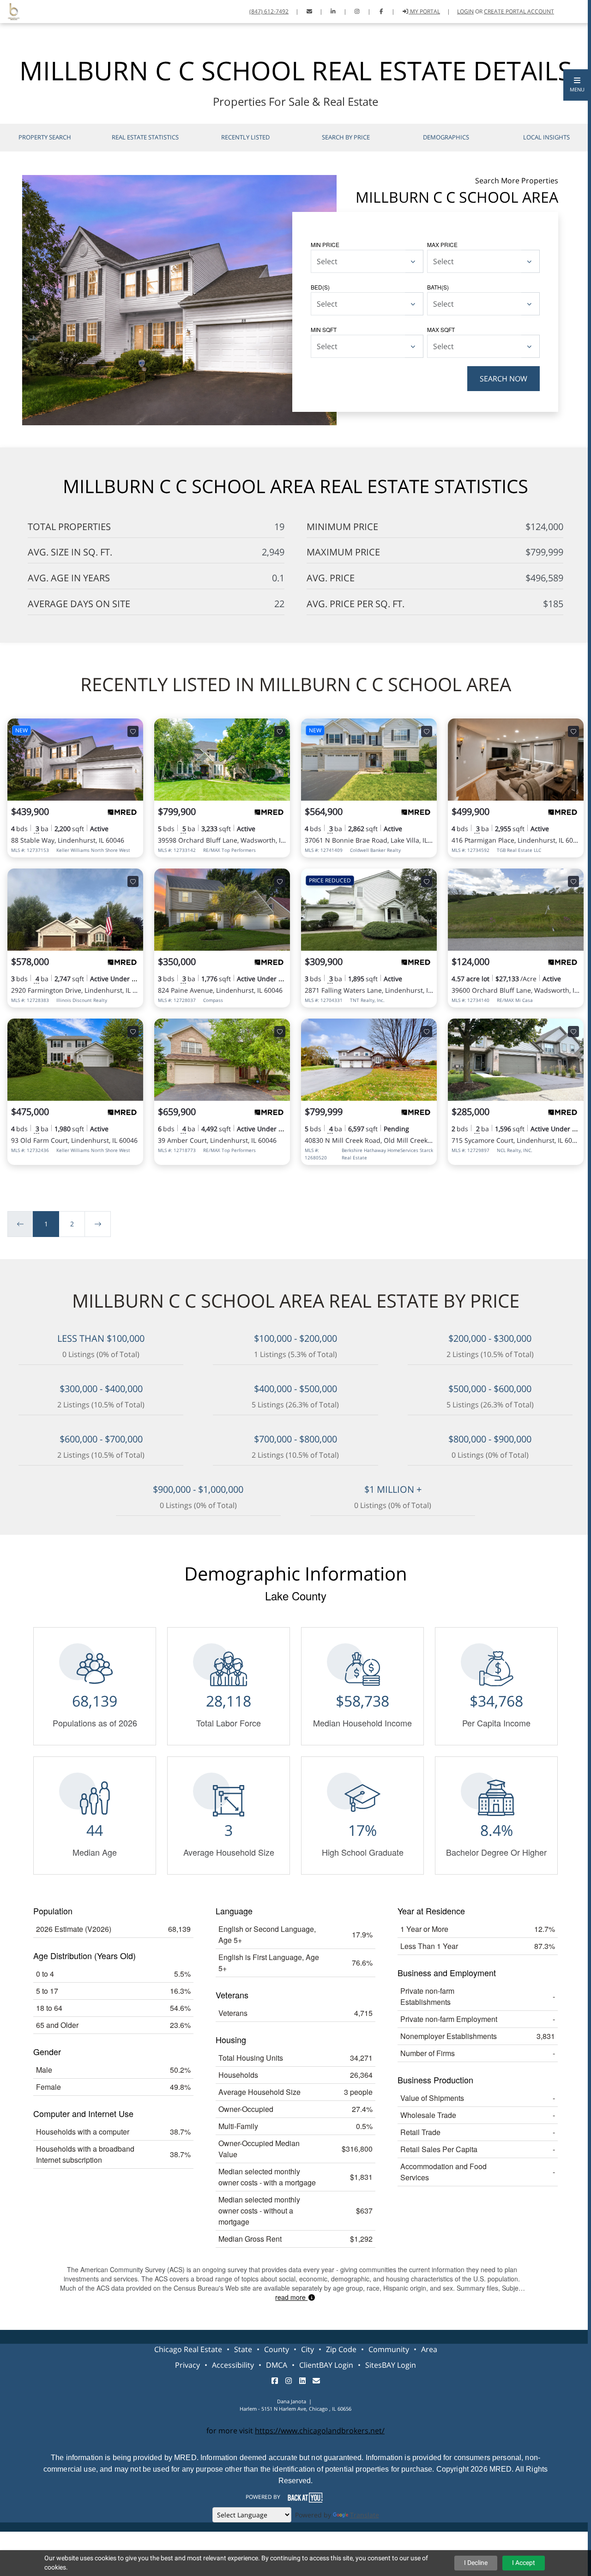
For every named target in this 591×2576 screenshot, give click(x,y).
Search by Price (346, 137)
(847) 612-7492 (269, 11)
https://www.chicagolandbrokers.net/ (320, 2431)
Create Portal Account (519, 11)
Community (389, 2349)
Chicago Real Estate (188, 2349)
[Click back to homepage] (10, 10)
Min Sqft (324, 329)
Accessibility (233, 2365)
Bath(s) (438, 287)
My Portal (424, 11)
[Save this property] (133, 731)
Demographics (446, 137)
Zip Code (341, 2349)
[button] (577, 85)
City (308, 2349)
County (277, 2349)
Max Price (442, 244)
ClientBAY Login (326, 2365)
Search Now (504, 379)
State (243, 2349)
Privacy (187, 2365)
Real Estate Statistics (145, 137)
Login (465, 11)
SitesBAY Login (391, 2365)
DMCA (277, 2365)
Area (429, 2349)
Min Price (325, 244)
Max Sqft (441, 329)
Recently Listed (245, 137)
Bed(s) (320, 287)
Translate (365, 2515)
